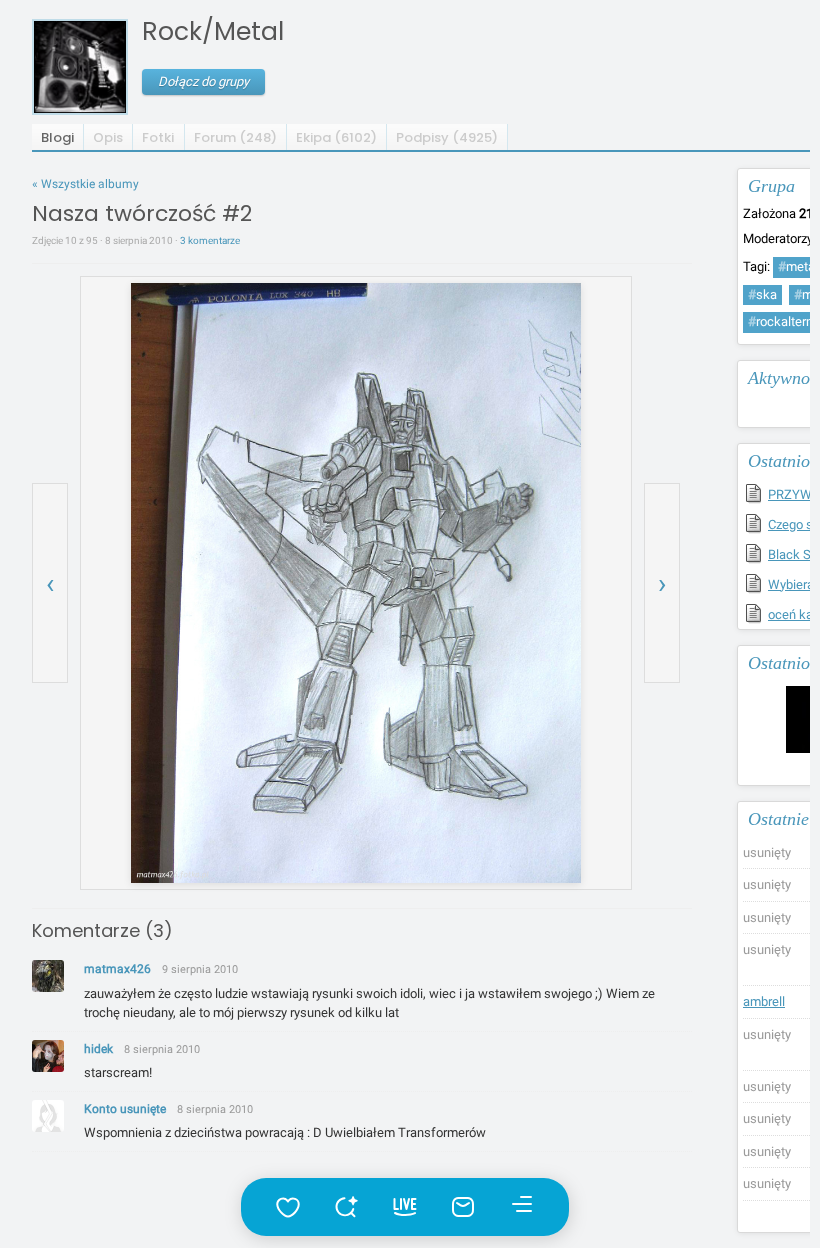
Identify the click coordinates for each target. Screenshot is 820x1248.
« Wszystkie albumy (85, 184)
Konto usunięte (125, 1109)
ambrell (764, 1001)
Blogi (57, 137)
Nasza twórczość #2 (142, 213)
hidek (98, 1049)
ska (762, 294)
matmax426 (117, 969)
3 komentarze (210, 240)
